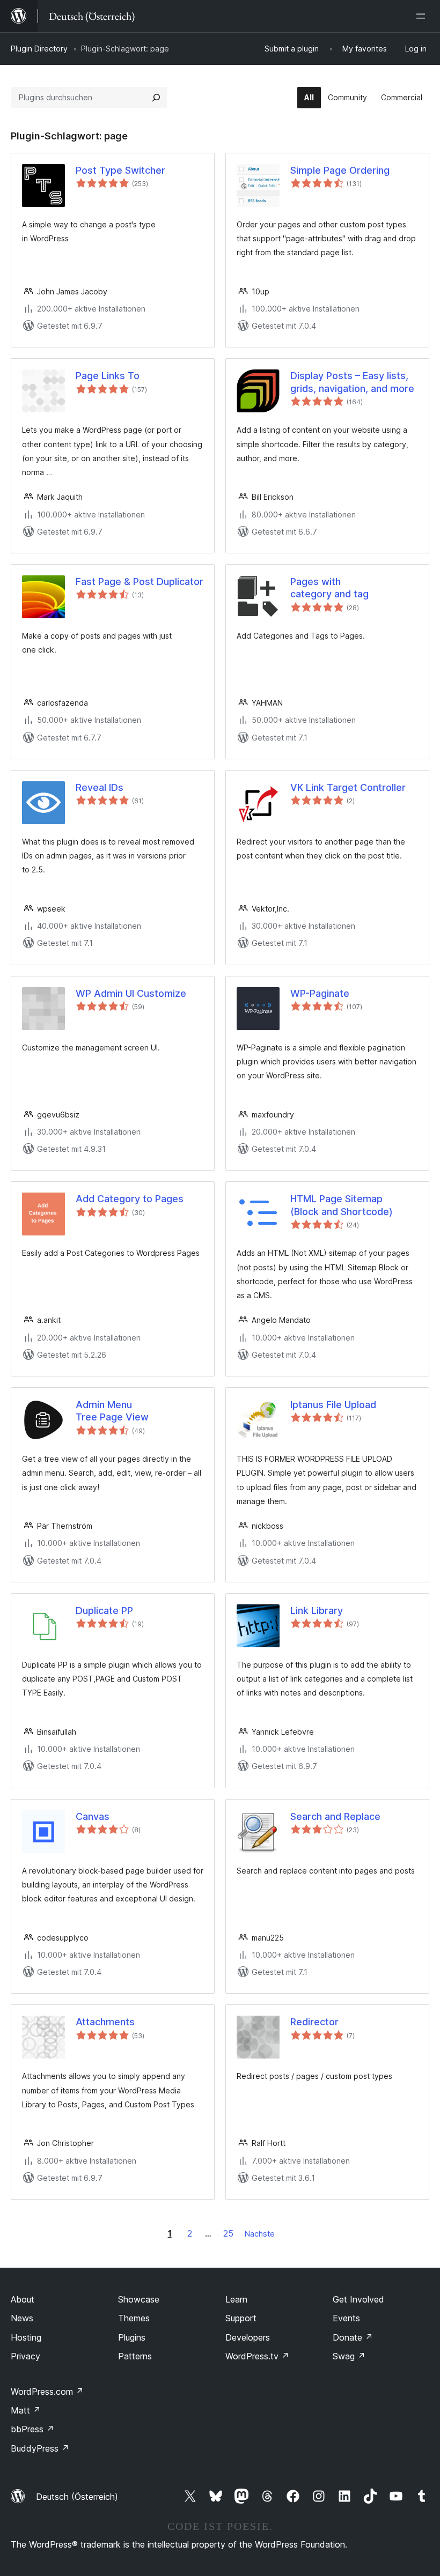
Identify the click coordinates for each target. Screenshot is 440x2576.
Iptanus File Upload (333, 1405)
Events (346, 2318)
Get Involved (358, 2299)
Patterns (135, 2356)
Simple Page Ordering (340, 170)
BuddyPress (40, 2448)
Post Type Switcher (120, 170)
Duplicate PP (104, 1611)
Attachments (105, 2022)
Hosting (26, 2337)
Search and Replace (335, 1816)
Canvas (93, 1816)
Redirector (314, 2022)
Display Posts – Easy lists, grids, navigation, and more (352, 382)
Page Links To (108, 376)
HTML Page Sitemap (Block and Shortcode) (342, 1205)
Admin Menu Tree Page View (112, 1411)
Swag (349, 2356)
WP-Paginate (320, 993)
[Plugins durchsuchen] (156, 98)
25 (228, 2233)
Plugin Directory (39, 49)
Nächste (260, 2234)
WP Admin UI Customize (131, 993)
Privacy (25, 2356)
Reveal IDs (100, 787)
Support (241, 2318)
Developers (248, 2337)
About (23, 2299)
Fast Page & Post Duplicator (140, 582)
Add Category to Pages (130, 1199)
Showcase (139, 2299)
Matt (26, 2410)
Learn (236, 2299)
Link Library (317, 1611)
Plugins (132, 2337)
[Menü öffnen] (423, 16)
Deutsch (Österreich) (77, 2497)
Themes (134, 2318)
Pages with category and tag (329, 588)
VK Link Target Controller (348, 787)
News (22, 2318)
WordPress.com (47, 2392)
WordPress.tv (257, 2356)
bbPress (32, 2429)
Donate (353, 2337)
